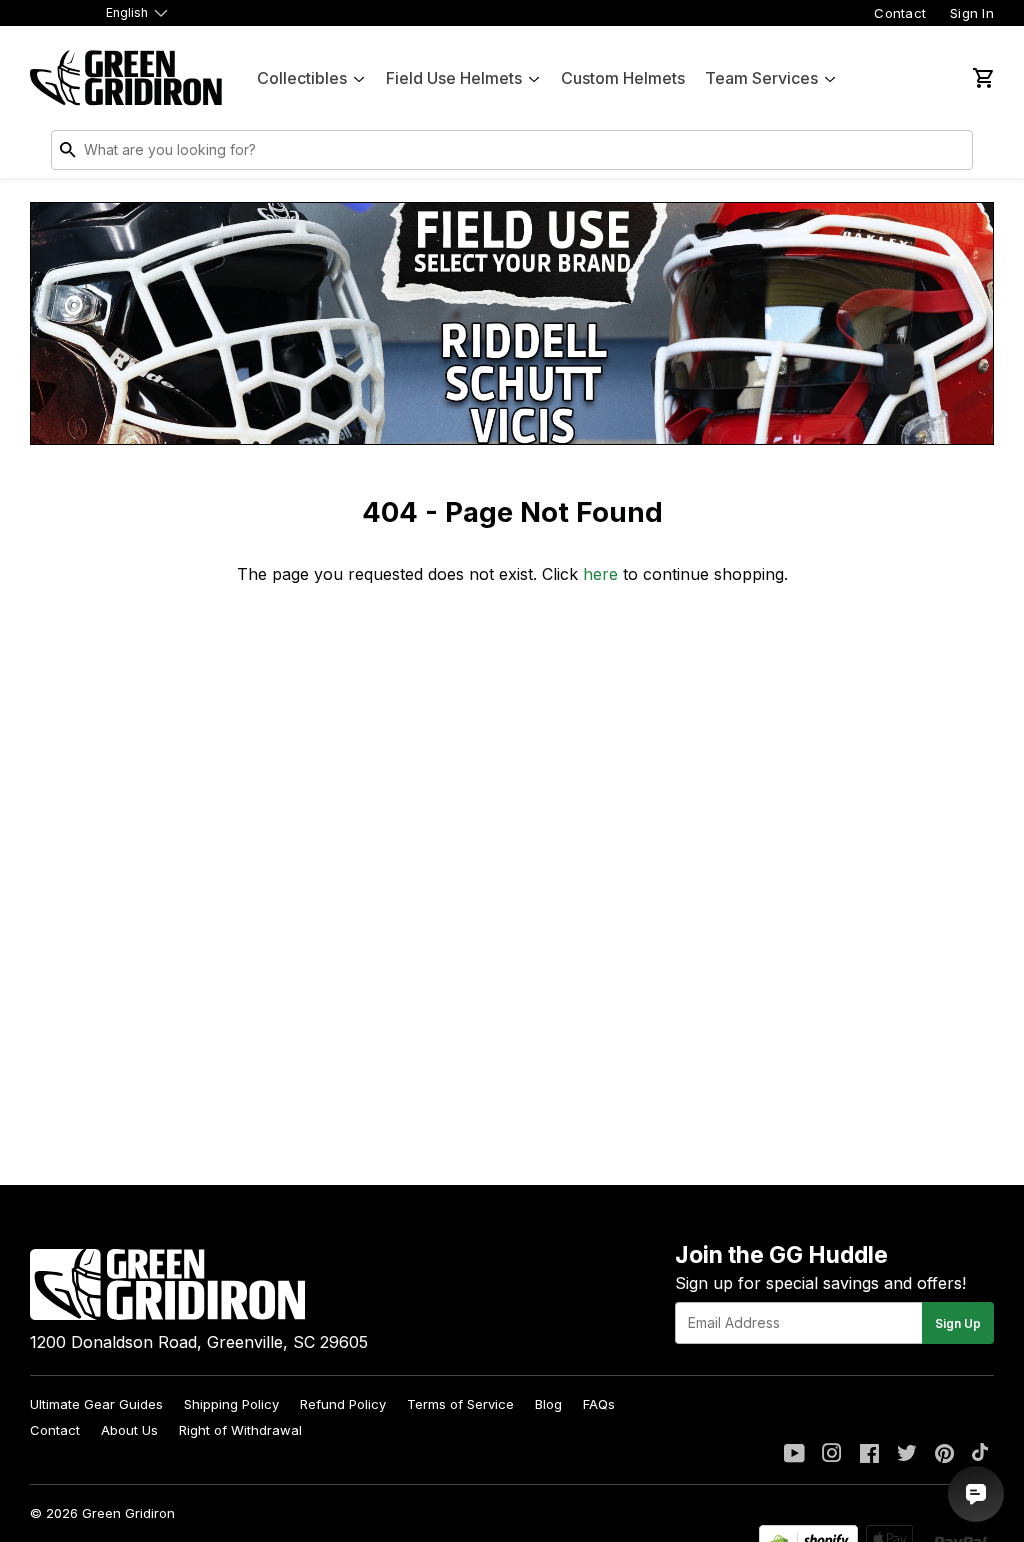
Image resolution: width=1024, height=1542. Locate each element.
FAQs (599, 1404)
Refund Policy (343, 1404)
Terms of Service (460, 1404)
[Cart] (982, 78)
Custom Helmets (623, 78)
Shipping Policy (231, 1404)
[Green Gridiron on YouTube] (794, 1455)
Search (953, 154)
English (127, 12)
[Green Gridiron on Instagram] (832, 1455)
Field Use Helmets (454, 78)
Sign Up (958, 1323)
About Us (129, 1430)
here (600, 574)
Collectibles (302, 78)
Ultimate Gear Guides (96, 1404)
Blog (548, 1404)
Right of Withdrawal (240, 1430)
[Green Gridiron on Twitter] (907, 1455)
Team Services (761, 78)
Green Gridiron (128, 1513)
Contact (900, 13)
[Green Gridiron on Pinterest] (944, 1455)
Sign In (972, 13)
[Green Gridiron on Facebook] (869, 1455)
